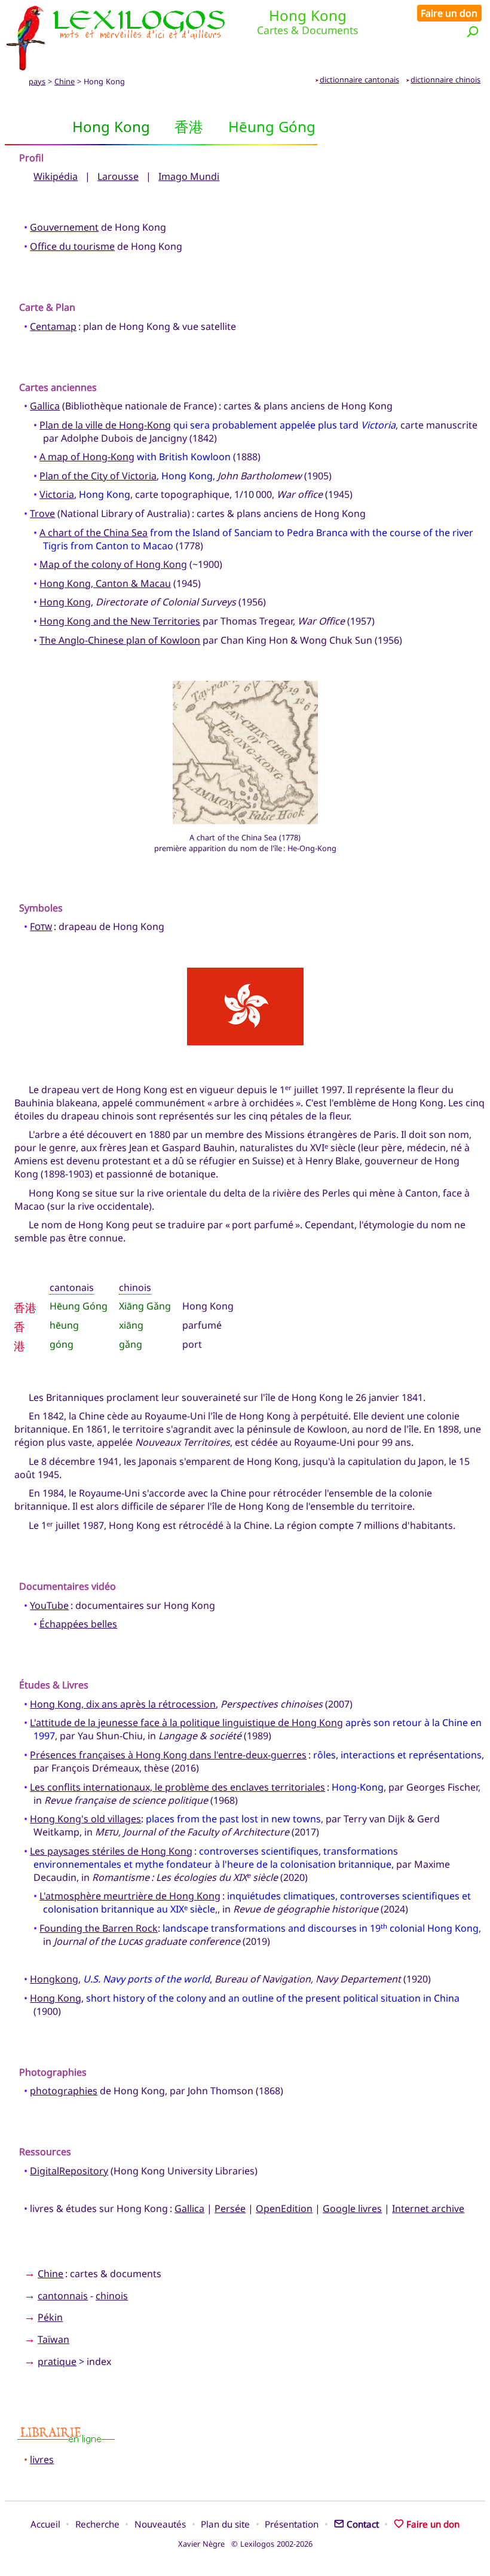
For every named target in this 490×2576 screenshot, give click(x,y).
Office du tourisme (72, 246)
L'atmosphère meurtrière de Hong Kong (130, 1896)
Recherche (97, 2524)
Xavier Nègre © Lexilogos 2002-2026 (245, 2544)
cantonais (72, 1287)
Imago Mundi (189, 176)
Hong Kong (65, 602)
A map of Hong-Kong (87, 457)
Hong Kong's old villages (85, 1819)
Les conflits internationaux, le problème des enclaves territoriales (177, 1787)
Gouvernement (64, 227)
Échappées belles (78, 1624)
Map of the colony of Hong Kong (113, 564)
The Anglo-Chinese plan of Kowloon (120, 640)
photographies (64, 2091)
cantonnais (63, 2296)
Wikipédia (56, 176)
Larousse (118, 176)
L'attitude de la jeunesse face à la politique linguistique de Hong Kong (186, 1723)
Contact (363, 2524)
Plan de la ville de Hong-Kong (105, 425)
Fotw (41, 926)
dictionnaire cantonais (359, 79)
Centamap (53, 326)
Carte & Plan (47, 307)
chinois (135, 1287)
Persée (230, 2208)
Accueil (45, 2524)
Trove (42, 513)
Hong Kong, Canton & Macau (105, 583)
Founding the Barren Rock (99, 1928)
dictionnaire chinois (445, 79)
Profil (31, 158)
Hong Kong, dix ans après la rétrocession (123, 1704)
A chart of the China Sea (94, 533)
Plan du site (225, 2524)
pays (37, 81)
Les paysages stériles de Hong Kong (111, 1851)
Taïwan (53, 2339)
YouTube (49, 1605)
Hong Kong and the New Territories (120, 621)
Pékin (50, 2317)
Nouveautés (160, 2524)
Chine (65, 81)
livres (42, 2459)
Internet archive (428, 2208)
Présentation (292, 2524)
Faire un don (449, 13)
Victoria (57, 494)
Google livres (352, 2208)
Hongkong (54, 1979)
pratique (57, 2361)
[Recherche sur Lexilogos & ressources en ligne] (473, 31)
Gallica (45, 406)
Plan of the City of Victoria (98, 476)
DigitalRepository (69, 2171)
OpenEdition (284, 2208)
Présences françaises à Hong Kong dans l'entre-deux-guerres (168, 1755)
